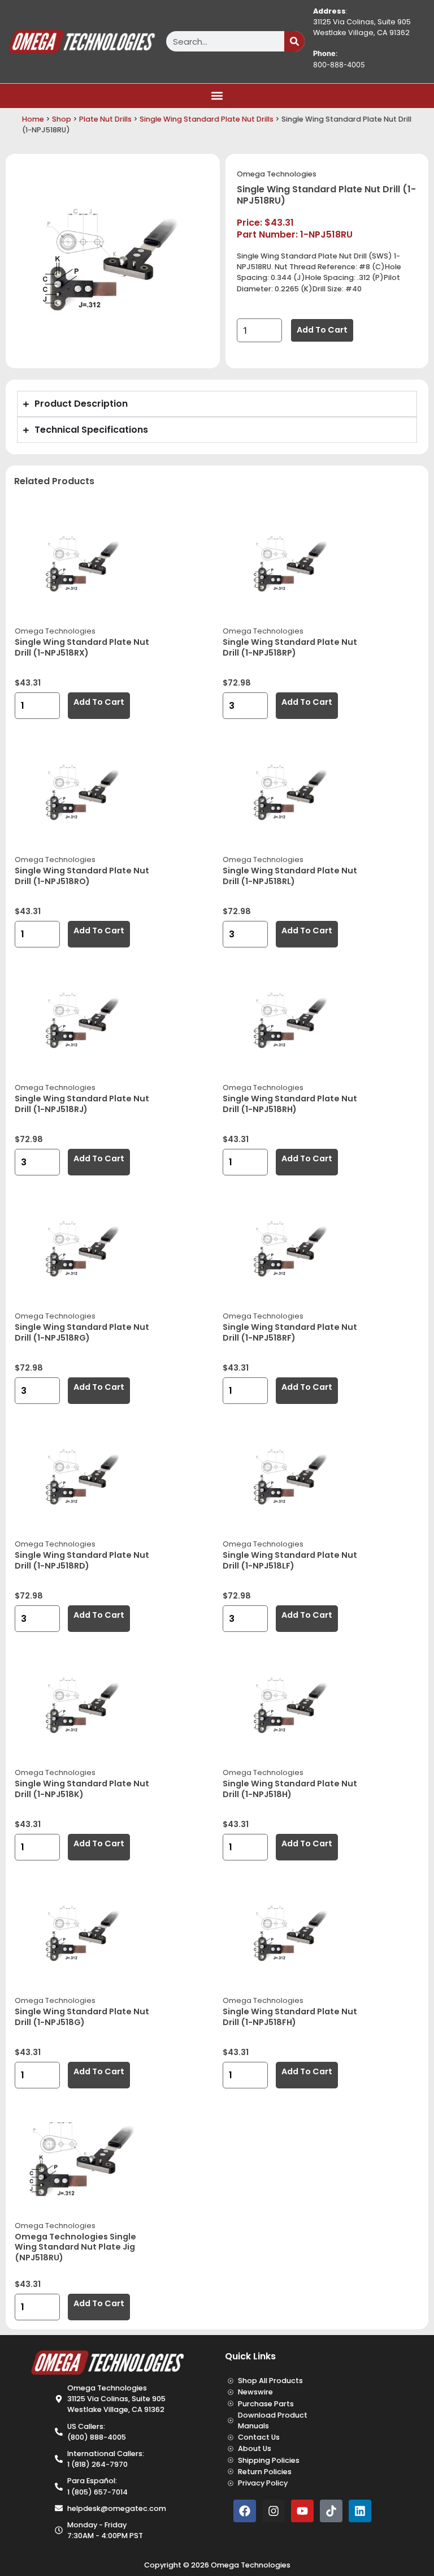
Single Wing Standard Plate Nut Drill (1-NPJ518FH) (290, 2017)
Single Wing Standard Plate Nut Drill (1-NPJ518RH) (290, 1104)
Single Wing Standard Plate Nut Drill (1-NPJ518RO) (82, 876)
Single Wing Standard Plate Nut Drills (207, 119)
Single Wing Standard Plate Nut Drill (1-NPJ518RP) (290, 647)
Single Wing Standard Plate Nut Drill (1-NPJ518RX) (82, 647)
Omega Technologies (277, 174)
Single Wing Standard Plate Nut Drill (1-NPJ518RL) (290, 876)
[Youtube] (302, 2511)
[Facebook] (245, 2511)
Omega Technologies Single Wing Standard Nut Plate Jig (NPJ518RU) (75, 2247)
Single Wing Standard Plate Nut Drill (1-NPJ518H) (290, 1789)
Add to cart (322, 330)
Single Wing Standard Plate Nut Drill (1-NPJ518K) (82, 1789)
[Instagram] (274, 2511)
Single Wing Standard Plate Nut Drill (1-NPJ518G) (82, 2017)
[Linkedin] (360, 2511)
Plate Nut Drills (105, 119)
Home (33, 119)
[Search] (294, 41)
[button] (217, 96)
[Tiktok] (331, 2511)
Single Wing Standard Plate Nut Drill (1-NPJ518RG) (82, 1332)
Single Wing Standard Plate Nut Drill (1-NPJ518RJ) (82, 1104)
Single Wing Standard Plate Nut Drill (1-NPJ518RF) (290, 1332)
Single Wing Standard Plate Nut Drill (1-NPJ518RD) (82, 1560)
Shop (62, 119)
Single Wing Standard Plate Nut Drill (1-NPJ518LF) (290, 1560)
